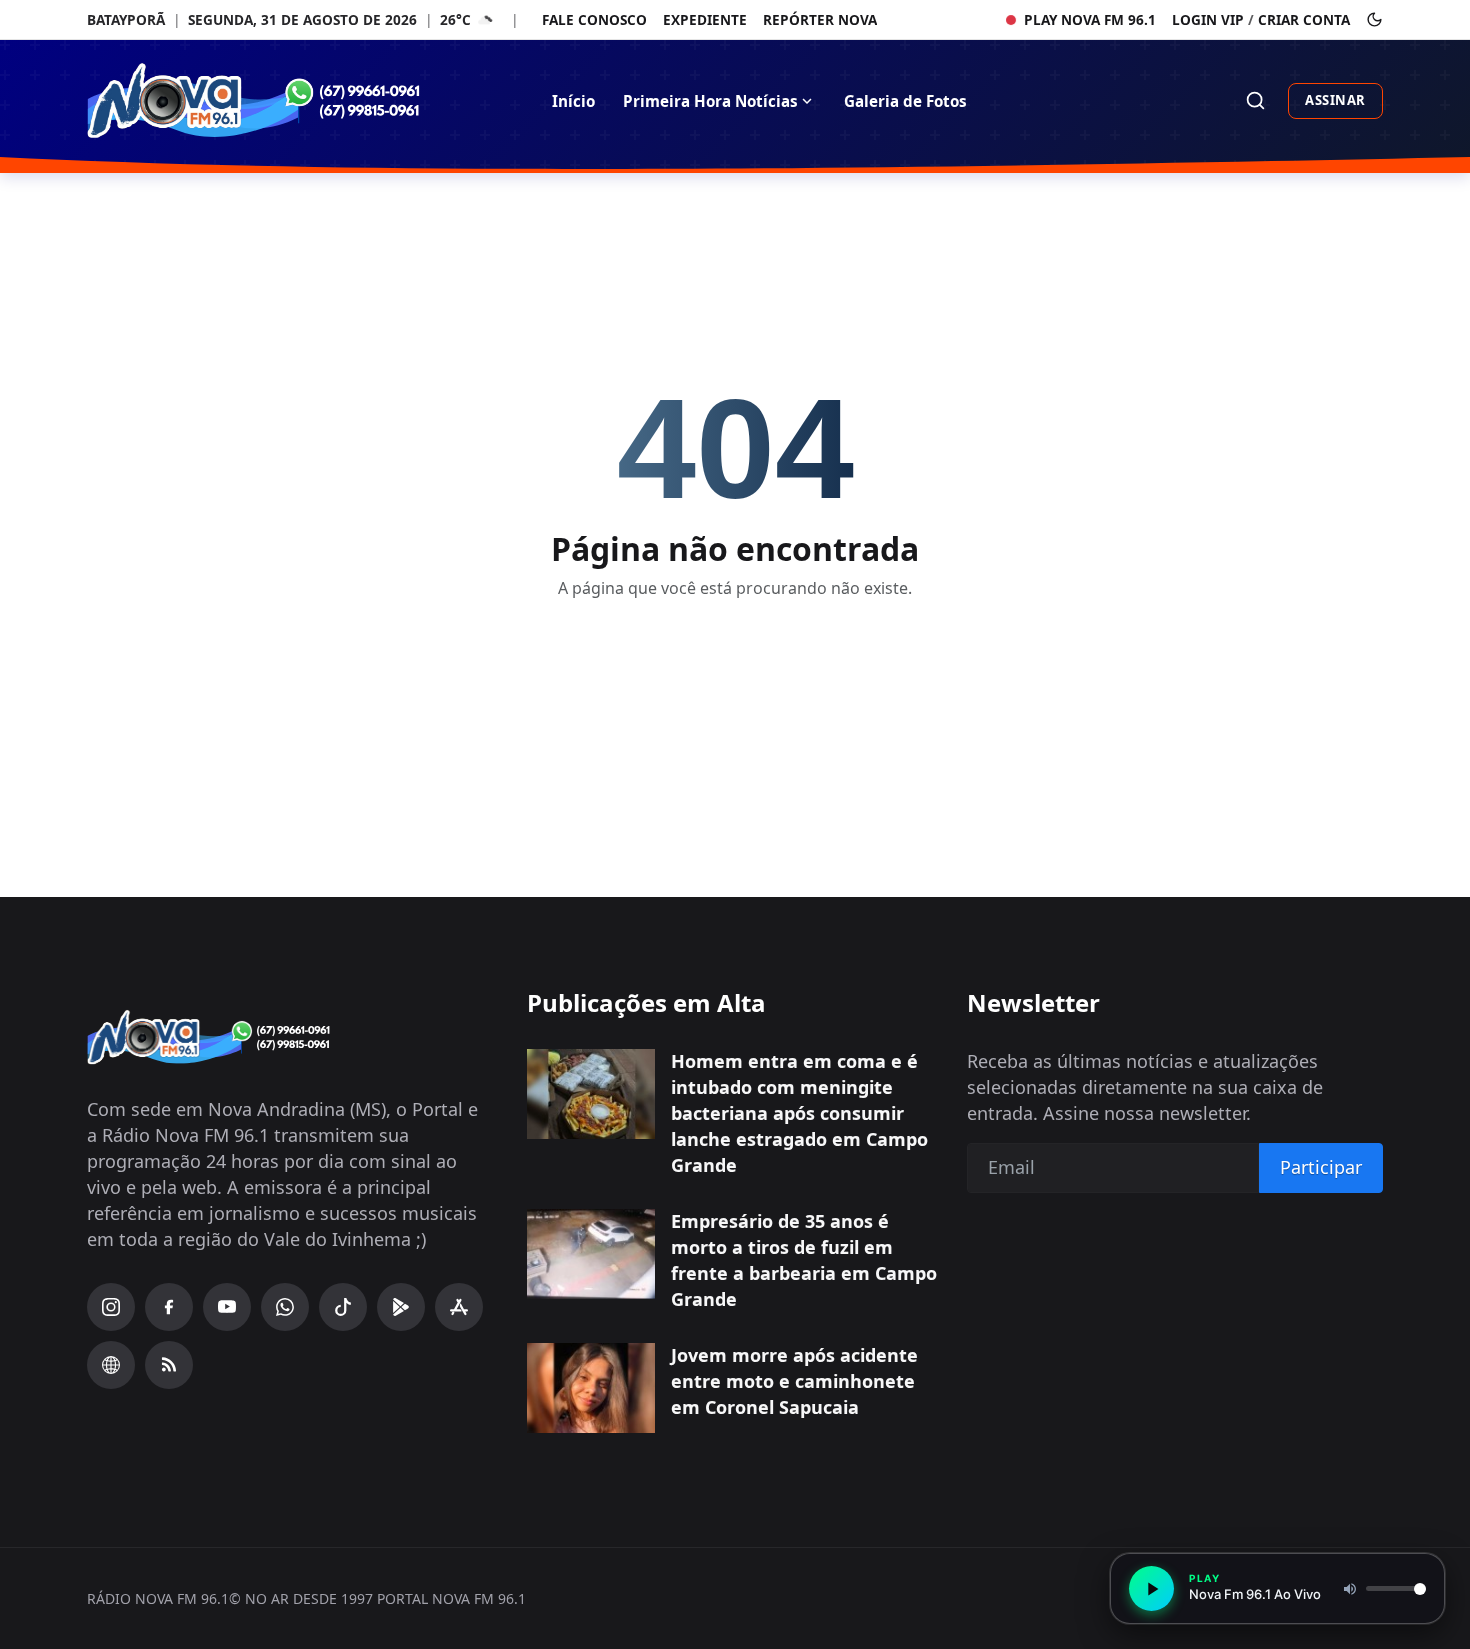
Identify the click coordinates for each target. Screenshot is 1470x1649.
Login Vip (1208, 19)
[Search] (1255, 100)
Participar (1321, 1167)
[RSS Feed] (169, 1365)
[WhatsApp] (285, 1307)
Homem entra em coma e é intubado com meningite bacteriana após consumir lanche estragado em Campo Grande (799, 1113)
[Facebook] (169, 1307)
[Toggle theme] (1374, 19)
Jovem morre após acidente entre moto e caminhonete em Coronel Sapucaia (794, 1381)
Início (573, 101)
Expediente (705, 19)
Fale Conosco (594, 19)
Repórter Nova (820, 19)
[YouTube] (227, 1307)
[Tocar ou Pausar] (1151, 1588)
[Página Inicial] (292, 100)
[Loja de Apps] (459, 1307)
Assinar (1335, 100)
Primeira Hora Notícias (710, 101)
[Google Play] (401, 1307)
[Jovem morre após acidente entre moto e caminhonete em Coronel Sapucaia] (591, 1388)
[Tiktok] (343, 1307)
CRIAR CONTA (1304, 19)
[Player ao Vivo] (111, 1365)
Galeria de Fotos (905, 101)
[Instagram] (111, 1307)
